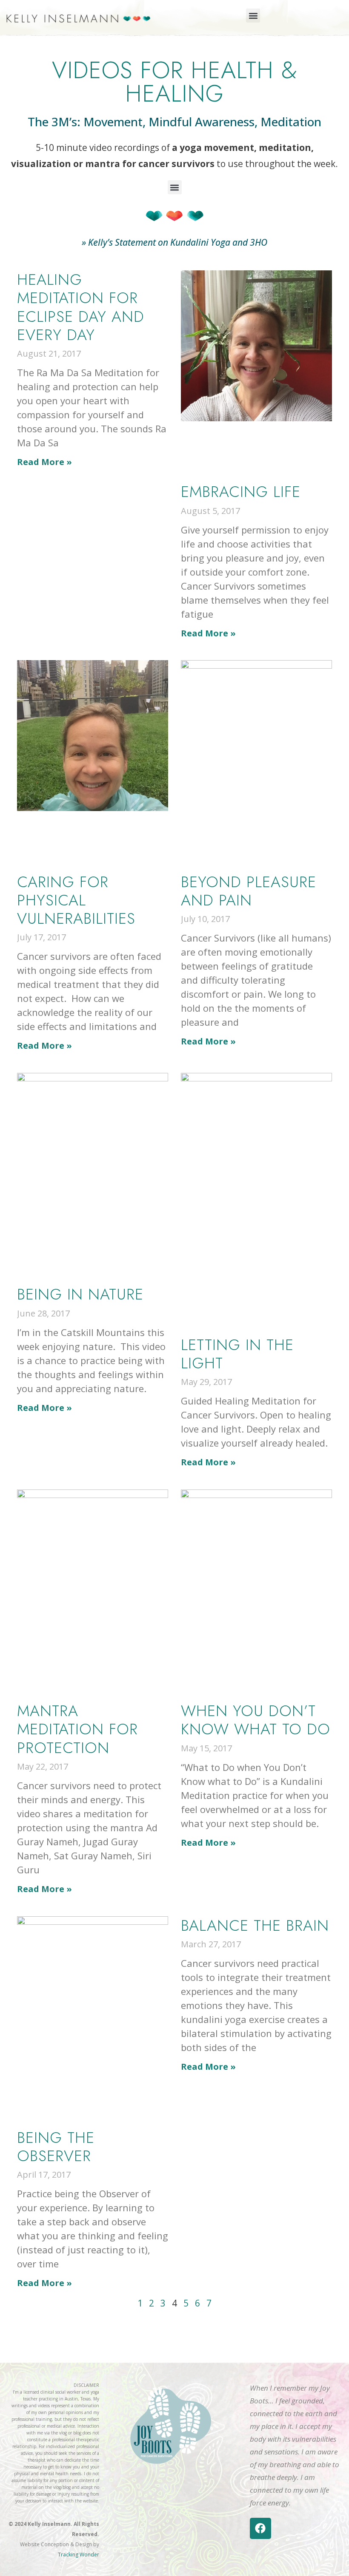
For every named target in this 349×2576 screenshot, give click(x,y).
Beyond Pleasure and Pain (249, 891)
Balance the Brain (255, 1925)
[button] (253, 16)
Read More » (44, 462)
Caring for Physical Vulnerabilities (76, 900)
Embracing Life (241, 491)
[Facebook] (260, 2528)
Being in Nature (80, 1294)
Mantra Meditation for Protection (77, 1729)
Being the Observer (56, 2146)
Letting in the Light (237, 1354)
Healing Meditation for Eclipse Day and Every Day (81, 307)
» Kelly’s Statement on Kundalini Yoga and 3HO (174, 242)
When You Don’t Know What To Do (256, 1720)
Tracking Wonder (79, 2555)
